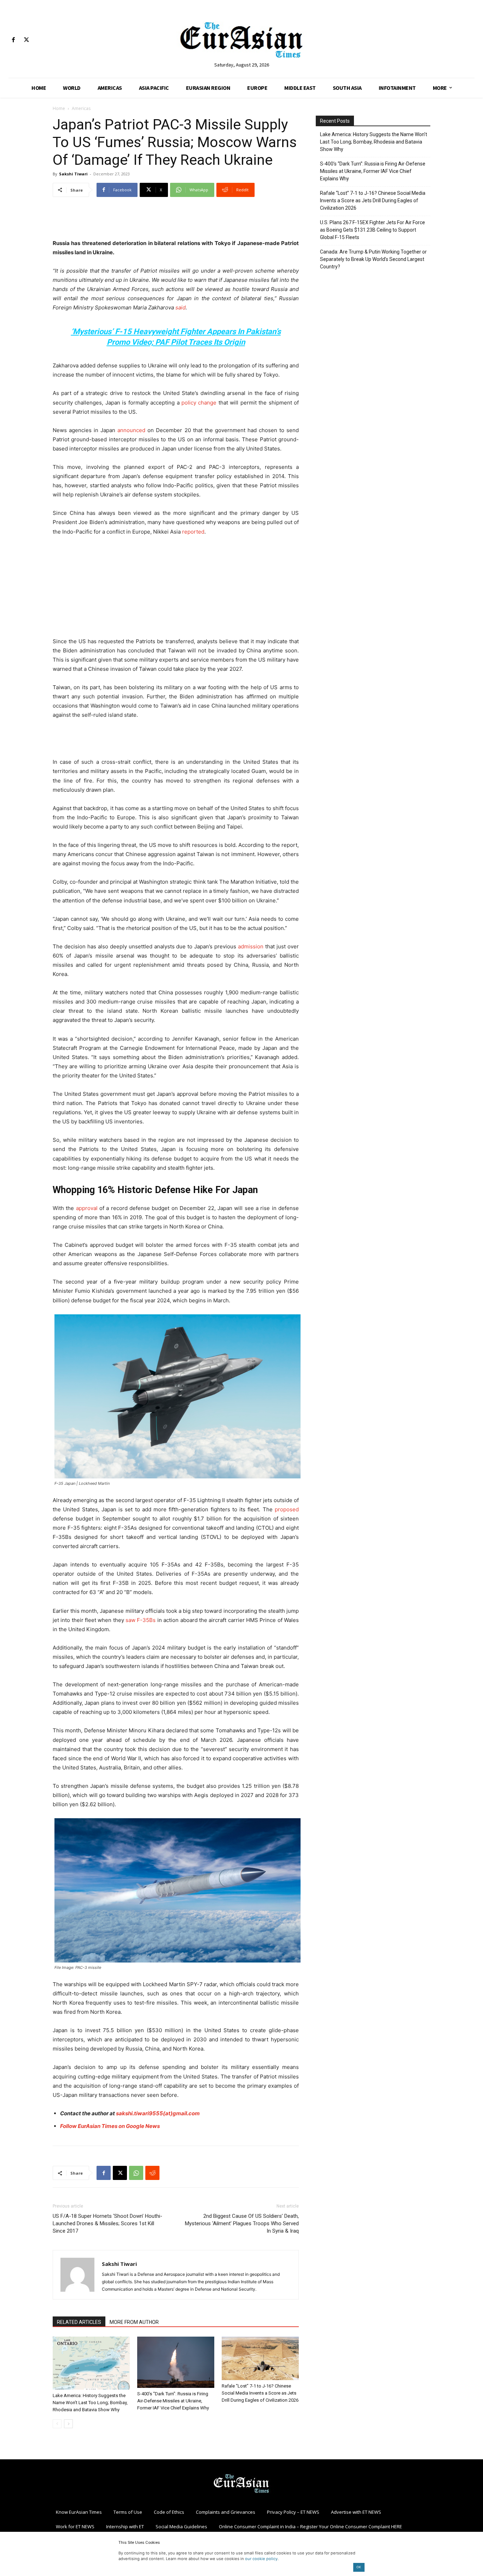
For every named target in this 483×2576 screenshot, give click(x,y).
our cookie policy (261, 2559)
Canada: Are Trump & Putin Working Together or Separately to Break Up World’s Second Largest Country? (373, 259)
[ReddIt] (152, 2173)
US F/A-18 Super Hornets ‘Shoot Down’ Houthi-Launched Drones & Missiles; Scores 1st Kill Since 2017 (107, 2223)
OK (359, 2567)
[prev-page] (57, 2424)
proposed (287, 1509)
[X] (26, 40)
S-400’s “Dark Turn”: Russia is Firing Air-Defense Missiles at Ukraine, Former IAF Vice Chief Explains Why (173, 2401)
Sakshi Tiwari (73, 174)
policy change (199, 403)
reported (193, 532)
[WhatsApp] (136, 2173)
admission (251, 946)
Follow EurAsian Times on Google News (110, 2126)
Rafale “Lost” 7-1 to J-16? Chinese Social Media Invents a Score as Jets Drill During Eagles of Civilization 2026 (260, 2393)
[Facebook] (13, 40)
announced (131, 430)
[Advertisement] (176, 221)
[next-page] (68, 2424)
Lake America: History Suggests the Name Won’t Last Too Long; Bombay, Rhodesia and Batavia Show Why (90, 2403)
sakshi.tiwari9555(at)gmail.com (158, 2113)
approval (87, 1208)
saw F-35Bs (141, 1620)
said (181, 307)
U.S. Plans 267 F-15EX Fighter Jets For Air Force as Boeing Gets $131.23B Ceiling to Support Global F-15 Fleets (373, 230)
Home (59, 108)
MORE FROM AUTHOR (134, 2322)
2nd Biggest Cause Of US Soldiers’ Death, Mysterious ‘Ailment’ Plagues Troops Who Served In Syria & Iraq (242, 2223)
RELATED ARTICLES (79, 2322)
